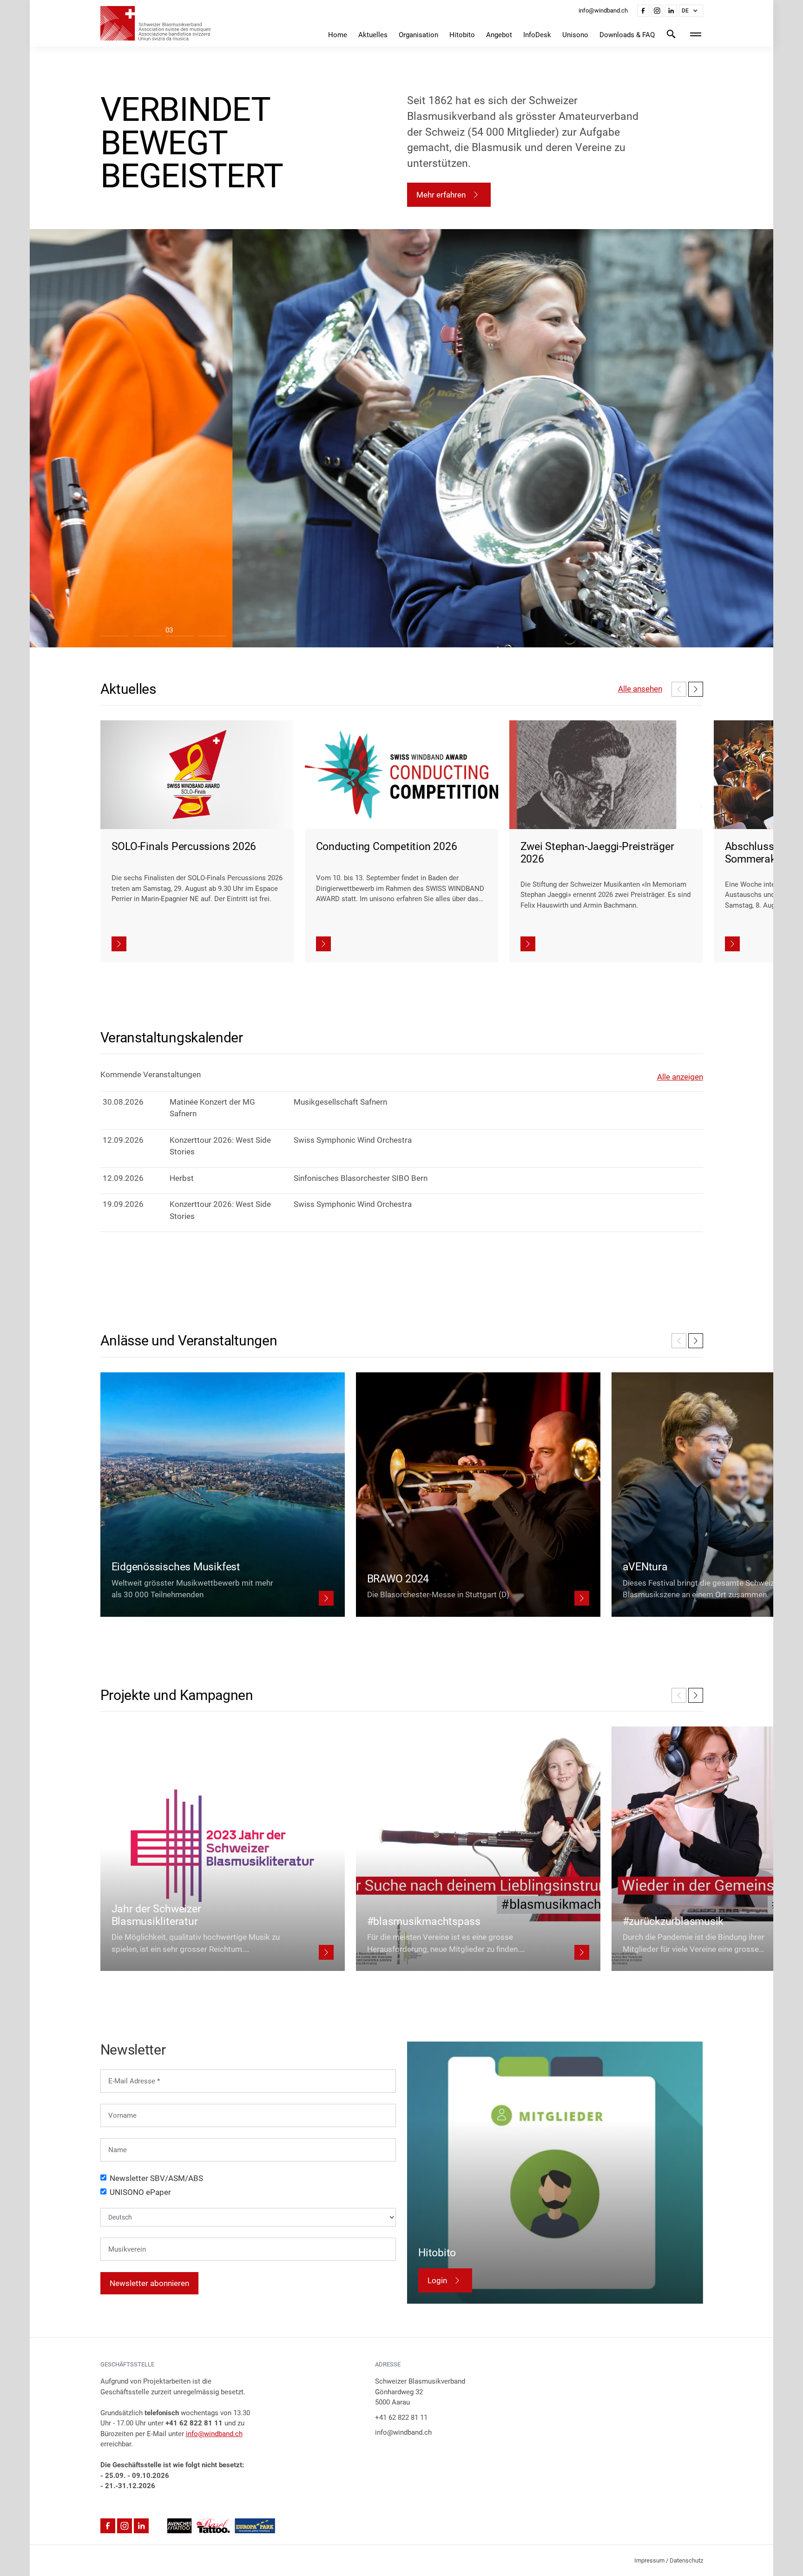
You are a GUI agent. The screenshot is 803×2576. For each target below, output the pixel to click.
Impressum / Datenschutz (669, 2560)
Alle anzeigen (680, 1077)
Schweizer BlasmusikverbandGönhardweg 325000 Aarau (420, 2392)
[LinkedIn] (671, 11)
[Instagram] (657, 11)
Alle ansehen (640, 689)
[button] (691, 11)
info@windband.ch (214, 2434)
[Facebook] (643, 11)
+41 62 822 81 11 (401, 2418)
